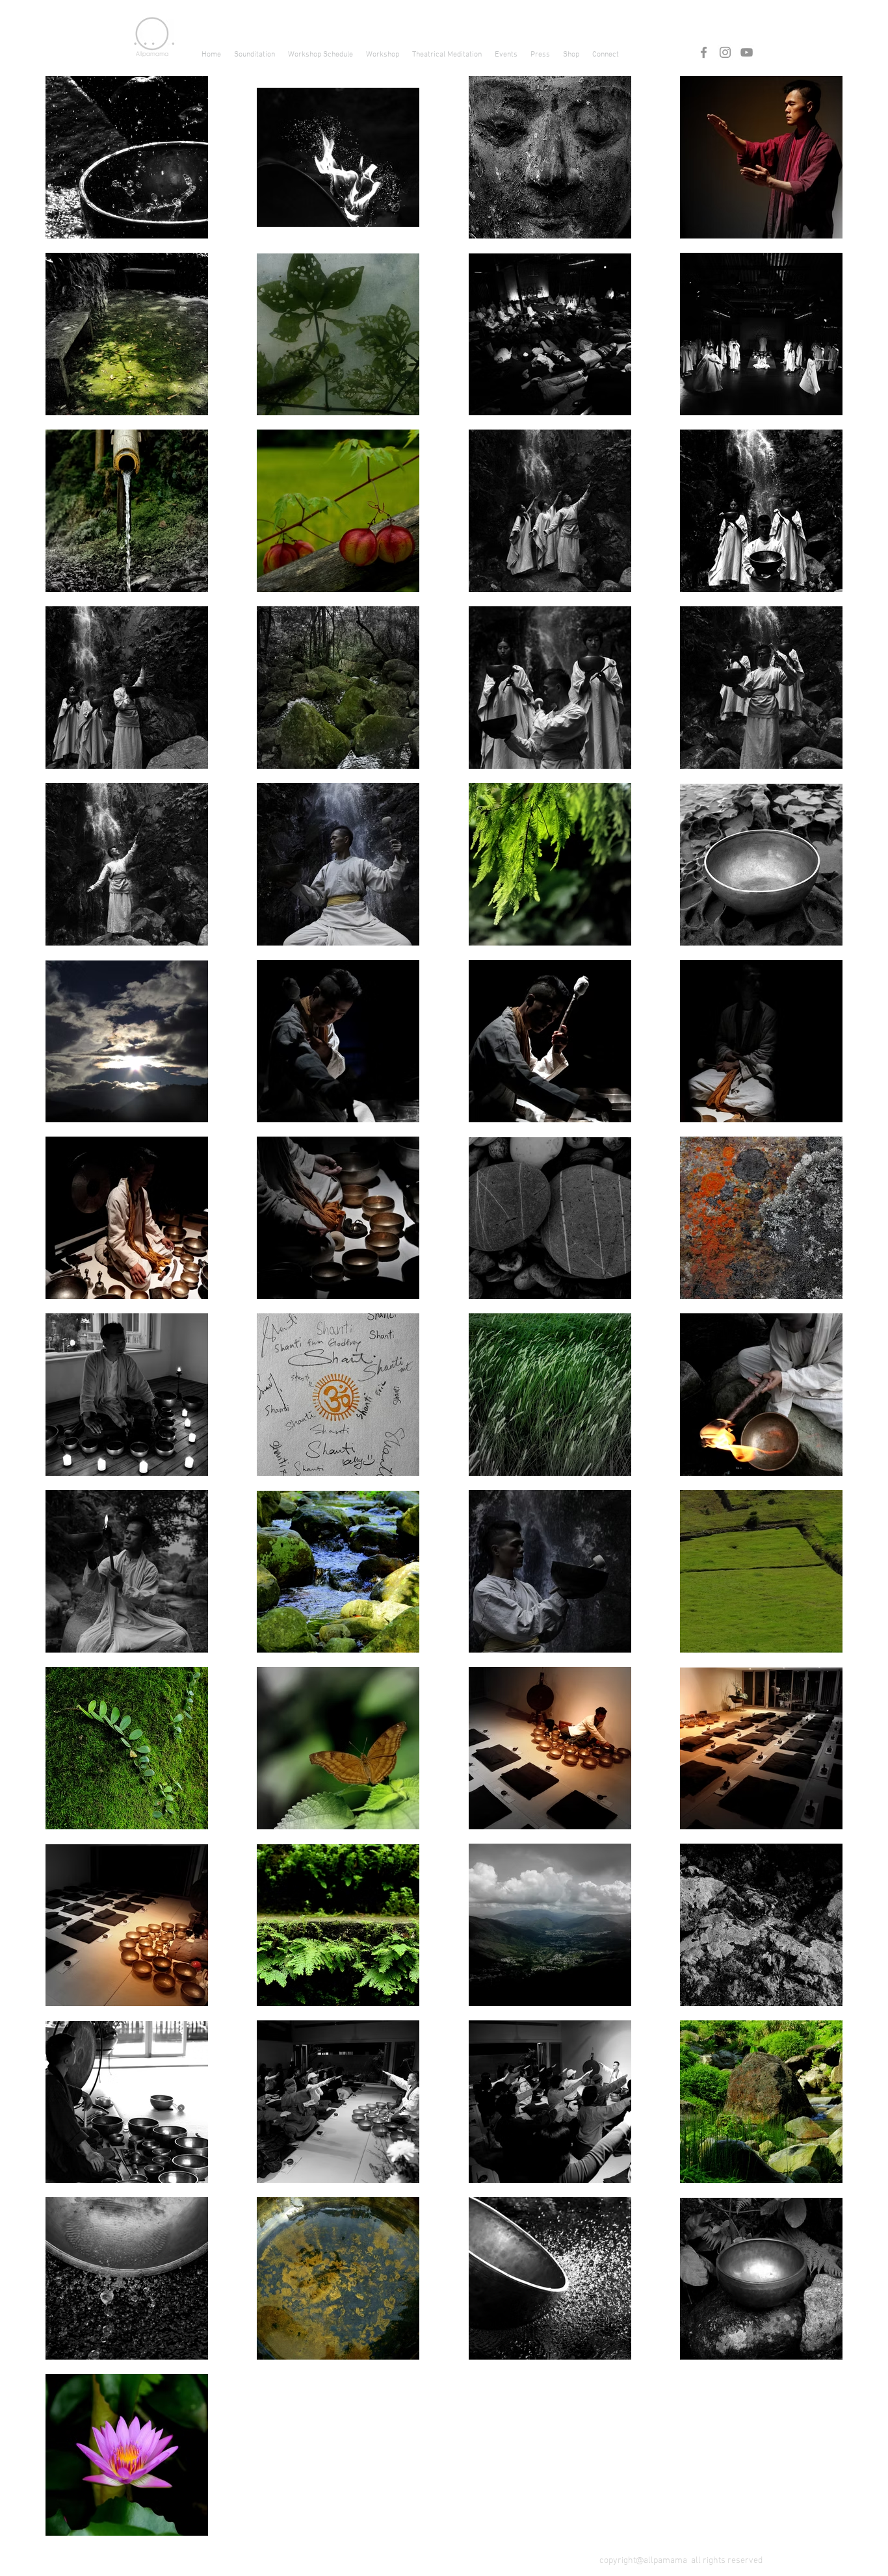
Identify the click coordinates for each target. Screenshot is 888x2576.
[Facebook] (704, 52)
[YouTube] (747, 52)
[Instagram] (725, 52)
